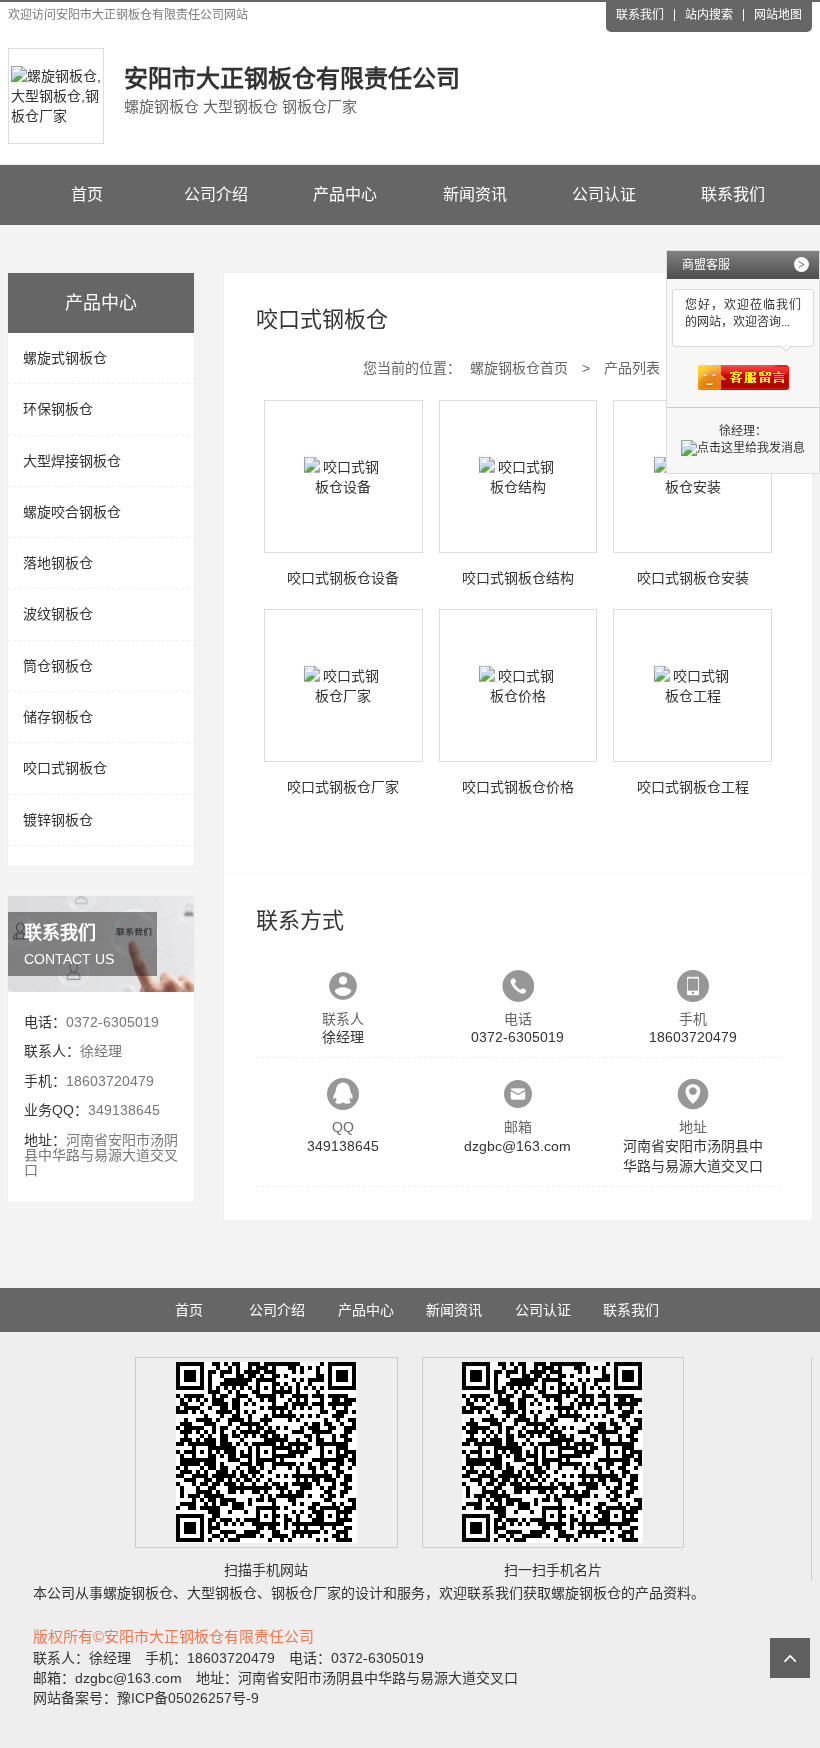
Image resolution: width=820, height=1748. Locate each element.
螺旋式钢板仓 (65, 358)
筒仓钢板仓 (58, 666)
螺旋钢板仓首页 (519, 368)
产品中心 (345, 194)
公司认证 (604, 194)
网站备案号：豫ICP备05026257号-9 (146, 1698)
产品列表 (632, 368)
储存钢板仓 (58, 717)
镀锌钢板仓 (58, 820)
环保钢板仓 (58, 409)
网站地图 (778, 15)
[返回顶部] (790, 1658)
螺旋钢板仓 (138, 1593)
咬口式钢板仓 (65, 768)
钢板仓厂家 (306, 1593)
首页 (87, 194)
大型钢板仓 (222, 1593)
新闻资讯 (475, 194)
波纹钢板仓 (58, 614)
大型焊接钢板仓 (72, 461)
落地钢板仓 (58, 563)
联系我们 (640, 15)
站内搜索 (709, 15)
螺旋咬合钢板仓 (72, 512)
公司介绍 (216, 194)
